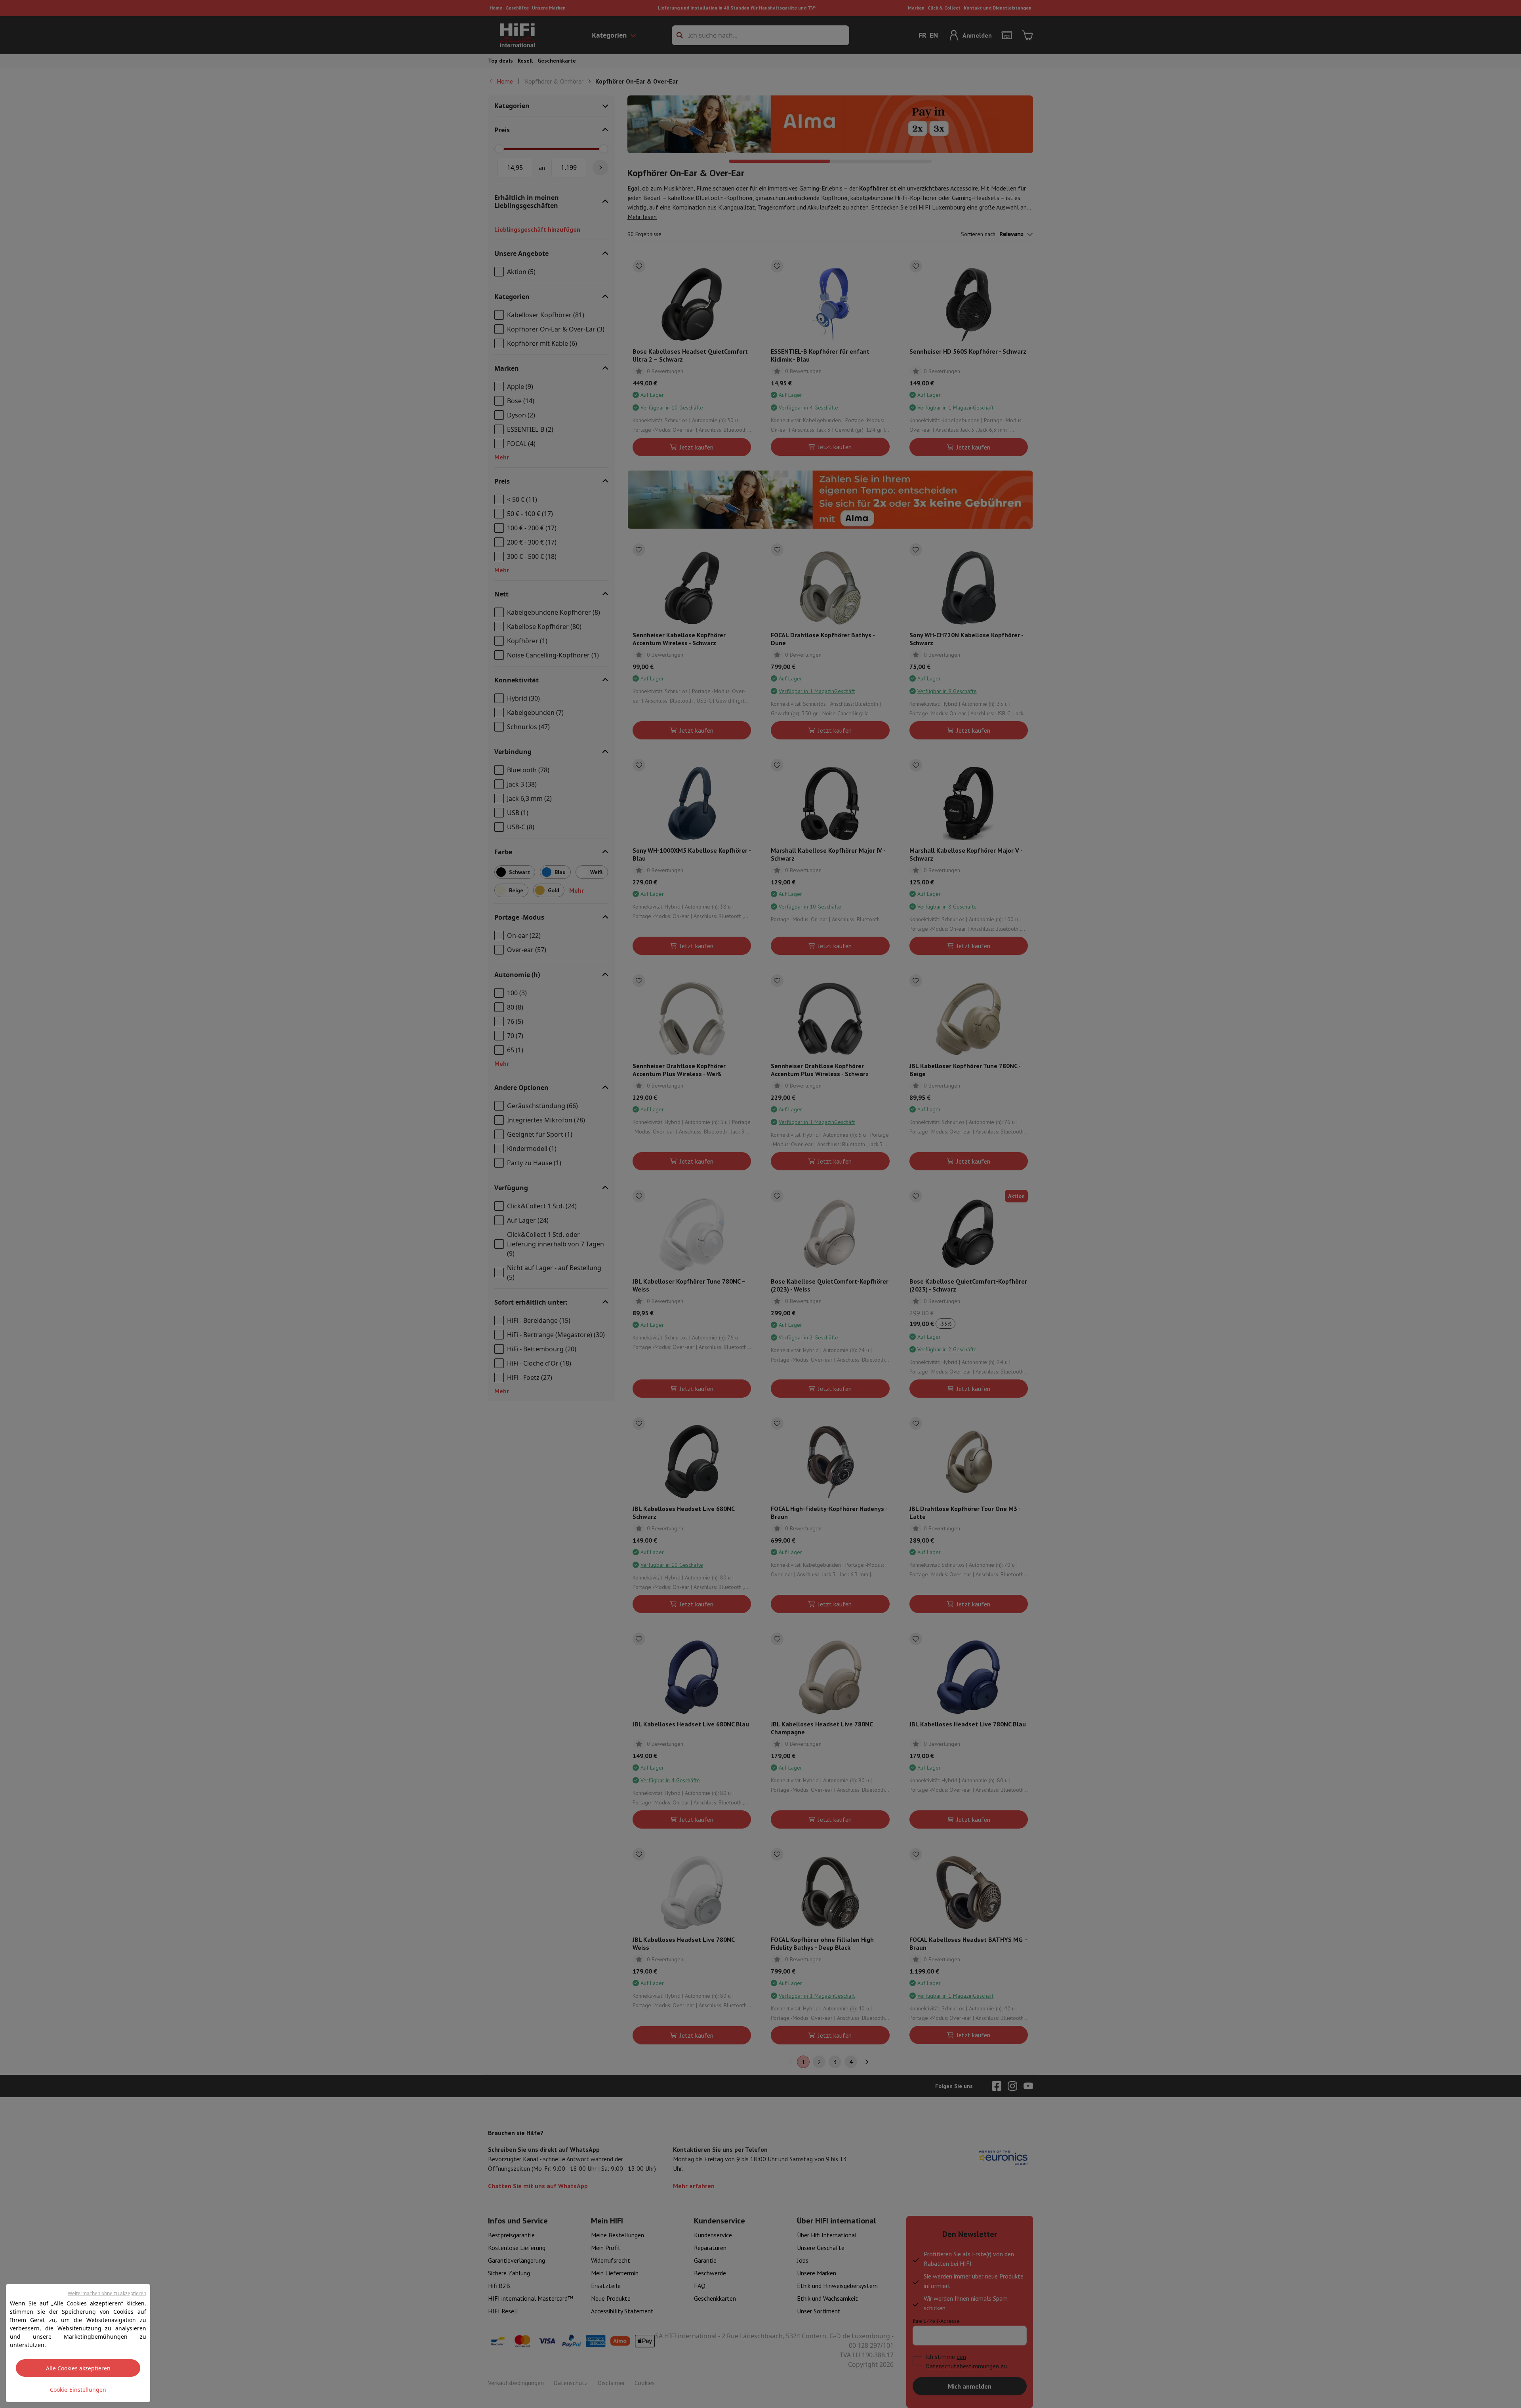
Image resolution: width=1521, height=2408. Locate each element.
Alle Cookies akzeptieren (78, 2368)
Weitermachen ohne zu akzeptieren (107, 2293)
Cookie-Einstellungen (78, 2390)
